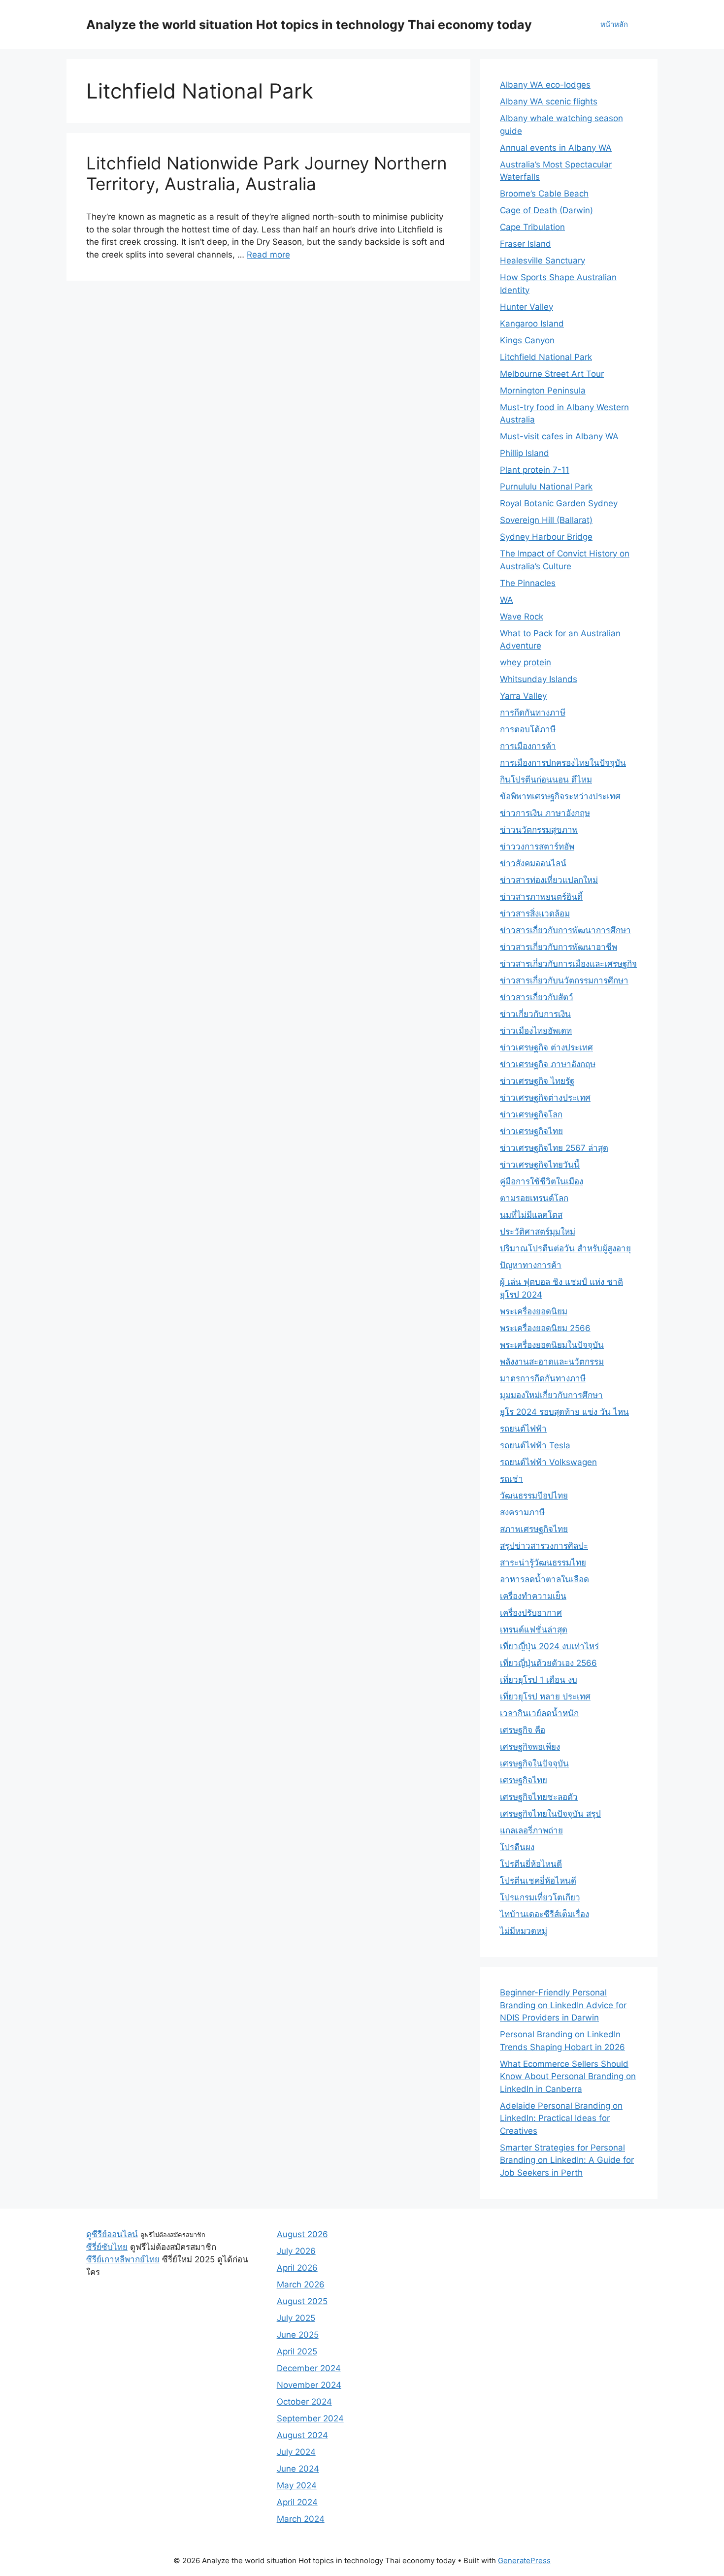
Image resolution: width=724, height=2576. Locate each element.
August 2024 (302, 2435)
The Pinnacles (528, 583)
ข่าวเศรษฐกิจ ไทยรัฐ (537, 1081)
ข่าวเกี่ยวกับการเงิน (535, 1014)
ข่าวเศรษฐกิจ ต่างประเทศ (546, 1047)
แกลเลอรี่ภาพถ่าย (531, 1830)
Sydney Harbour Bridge (546, 537)
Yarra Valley (523, 696)
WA (507, 600)
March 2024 (301, 2519)
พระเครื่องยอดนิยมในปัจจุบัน (552, 1345)
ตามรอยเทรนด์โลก (534, 1198)
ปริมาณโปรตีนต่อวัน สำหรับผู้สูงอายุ (565, 1248)
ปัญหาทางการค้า (531, 1265)
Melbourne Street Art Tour (552, 374)
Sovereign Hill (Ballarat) (546, 520)
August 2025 (302, 2301)
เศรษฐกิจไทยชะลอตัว (539, 1797)
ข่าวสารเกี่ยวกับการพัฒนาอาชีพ (559, 947)
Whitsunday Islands (539, 679)
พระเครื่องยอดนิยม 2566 (545, 1328)
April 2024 (297, 2502)
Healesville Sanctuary (543, 261)
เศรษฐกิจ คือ (523, 1730)
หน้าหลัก (614, 24)
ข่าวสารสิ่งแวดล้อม (535, 913)
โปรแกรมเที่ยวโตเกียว (540, 1897)
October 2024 (304, 2402)
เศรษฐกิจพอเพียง (530, 1747)
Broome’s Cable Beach (544, 194)
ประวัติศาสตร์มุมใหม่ (538, 1232)
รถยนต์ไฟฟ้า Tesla (535, 1445)
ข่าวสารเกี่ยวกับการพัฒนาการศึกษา (565, 930)
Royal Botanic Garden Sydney (559, 503)
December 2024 (309, 2368)
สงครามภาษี (522, 1512)
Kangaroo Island (532, 324)
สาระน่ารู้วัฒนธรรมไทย (543, 1563)
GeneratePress (524, 2560)
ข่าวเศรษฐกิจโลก (531, 1114)
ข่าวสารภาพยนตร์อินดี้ (541, 897)
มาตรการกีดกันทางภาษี (543, 1378)
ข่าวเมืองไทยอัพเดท (536, 1031)
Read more (268, 255)
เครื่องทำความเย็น (533, 1596)
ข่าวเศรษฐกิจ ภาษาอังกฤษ (548, 1064)
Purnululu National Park (546, 487)
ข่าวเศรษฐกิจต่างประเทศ (545, 1098)
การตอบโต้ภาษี (528, 729)
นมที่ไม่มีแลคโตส (531, 1215)
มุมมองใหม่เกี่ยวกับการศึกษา (551, 1395)
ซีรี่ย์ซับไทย (107, 2247)
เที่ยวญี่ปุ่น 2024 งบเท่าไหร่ (549, 1646)
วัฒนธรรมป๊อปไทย (534, 1496)
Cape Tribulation (532, 227)
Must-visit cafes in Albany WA (559, 436)
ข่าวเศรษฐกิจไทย (531, 1131)
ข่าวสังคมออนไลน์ (533, 863)
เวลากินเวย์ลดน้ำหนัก (539, 1713)
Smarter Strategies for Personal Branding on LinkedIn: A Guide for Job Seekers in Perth (567, 2160)
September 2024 (310, 2418)
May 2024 (297, 2485)
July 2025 (296, 2318)
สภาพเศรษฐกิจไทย (534, 1529)
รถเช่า (511, 1479)
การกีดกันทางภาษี (533, 713)
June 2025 (298, 2335)
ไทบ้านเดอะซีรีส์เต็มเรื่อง (544, 1914)
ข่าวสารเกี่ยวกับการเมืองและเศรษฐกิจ (568, 964)
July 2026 (296, 2251)
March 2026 (301, 2284)
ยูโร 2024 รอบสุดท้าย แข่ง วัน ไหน (564, 1412)
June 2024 (298, 2469)
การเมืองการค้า (528, 746)
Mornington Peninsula (543, 391)
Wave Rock (522, 617)
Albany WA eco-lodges (545, 85)
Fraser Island (526, 244)
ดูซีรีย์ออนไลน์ (112, 2234)
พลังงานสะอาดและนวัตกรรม (552, 1362)
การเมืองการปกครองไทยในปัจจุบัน (563, 763)
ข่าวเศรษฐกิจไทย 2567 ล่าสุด (554, 1148)
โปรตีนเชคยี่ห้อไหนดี (538, 1881)
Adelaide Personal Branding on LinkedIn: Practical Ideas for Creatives (561, 2118)
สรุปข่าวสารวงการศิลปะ (544, 1546)
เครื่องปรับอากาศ (531, 1613)
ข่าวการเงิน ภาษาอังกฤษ (545, 813)
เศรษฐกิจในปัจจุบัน (534, 1763)
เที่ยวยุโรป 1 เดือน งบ (539, 1680)
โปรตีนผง (517, 1847)
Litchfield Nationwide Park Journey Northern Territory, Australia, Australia (266, 173)
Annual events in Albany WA (556, 148)
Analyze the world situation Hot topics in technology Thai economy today (309, 25)
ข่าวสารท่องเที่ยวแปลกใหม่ (549, 880)
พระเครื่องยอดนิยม (534, 1311)
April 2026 (297, 2268)
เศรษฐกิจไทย (524, 1780)
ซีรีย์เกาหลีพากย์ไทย (123, 2259)
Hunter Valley (527, 307)
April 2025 (297, 2351)
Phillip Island (525, 453)
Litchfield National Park (546, 357)
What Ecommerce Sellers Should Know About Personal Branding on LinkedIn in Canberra (568, 2076)
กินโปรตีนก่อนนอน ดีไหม (546, 780)
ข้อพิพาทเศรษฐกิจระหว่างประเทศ (560, 796)
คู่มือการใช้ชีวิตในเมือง (542, 1181)
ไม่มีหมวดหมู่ (524, 1931)
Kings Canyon (527, 340)
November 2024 (309, 2385)
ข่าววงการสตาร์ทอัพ (537, 847)
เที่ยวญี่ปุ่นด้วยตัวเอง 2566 (548, 1663)
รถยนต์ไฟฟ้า (523, 1429)
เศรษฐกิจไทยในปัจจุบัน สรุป (550, 1814)
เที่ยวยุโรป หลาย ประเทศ (545, 1696)
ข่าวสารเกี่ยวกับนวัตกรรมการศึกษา (564, 980)
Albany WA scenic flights (549, 101)
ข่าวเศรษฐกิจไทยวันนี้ (540, 1165)
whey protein (526, 662)
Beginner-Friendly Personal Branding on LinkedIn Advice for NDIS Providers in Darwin (563, 2005)
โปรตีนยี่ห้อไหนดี (531, 1864)
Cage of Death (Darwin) (546, 210)
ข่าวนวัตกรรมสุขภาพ (539, 830)
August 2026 (302, 2234)
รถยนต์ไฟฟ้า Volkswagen (548, 1462)
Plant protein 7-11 (535, 470)
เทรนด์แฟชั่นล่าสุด (534, 1630)
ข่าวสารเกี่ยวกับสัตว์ (537, 997)
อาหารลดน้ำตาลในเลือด (544, 1579)
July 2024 (296, 2452)
